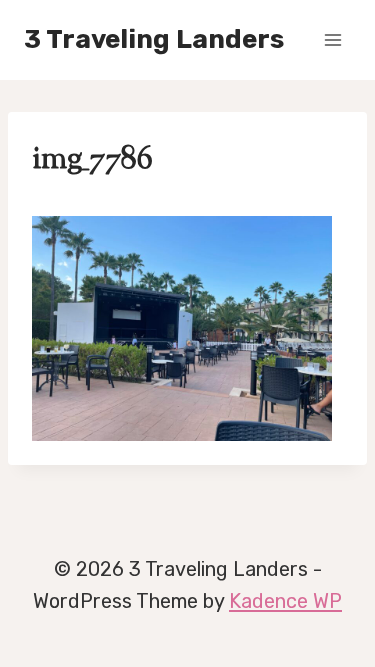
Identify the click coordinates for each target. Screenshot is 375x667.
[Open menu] (332, 39)
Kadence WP (285, 601)
